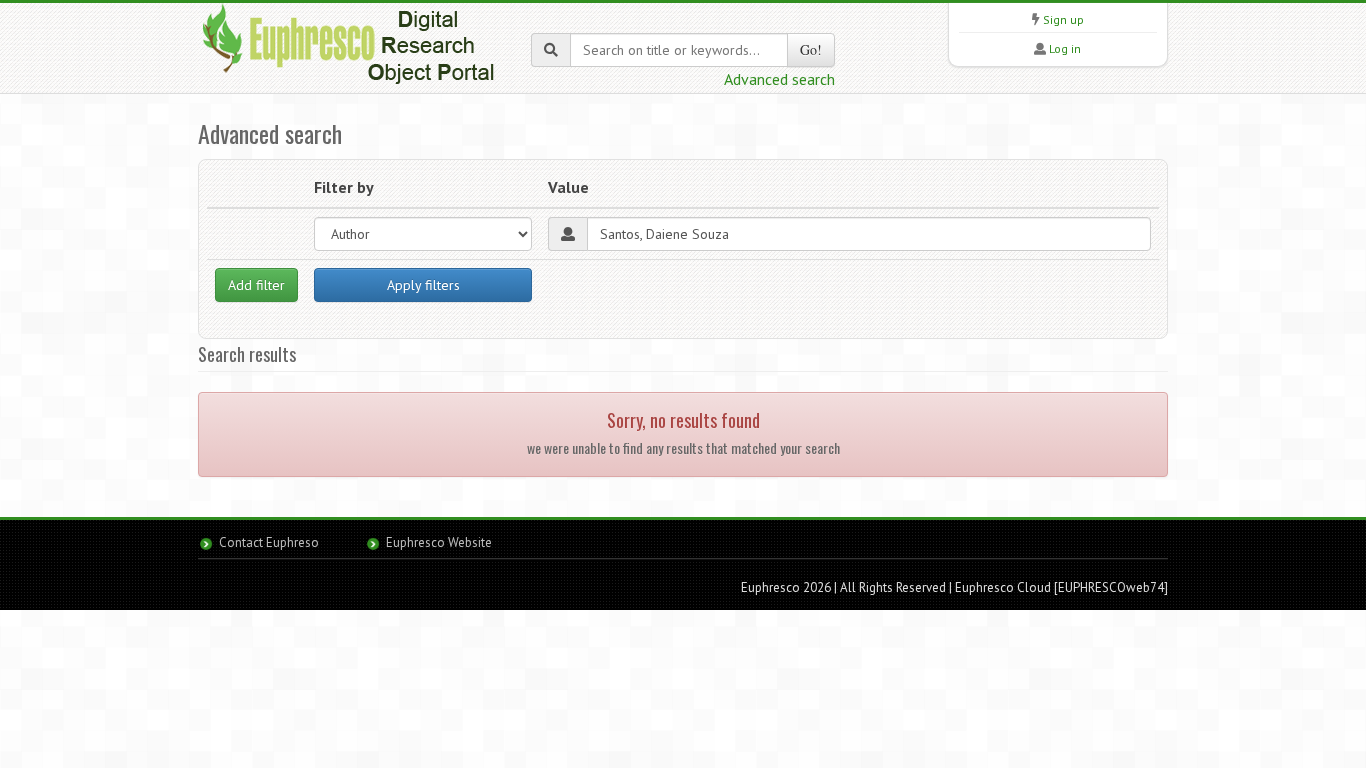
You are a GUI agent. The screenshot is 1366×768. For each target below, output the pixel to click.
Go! (811, 49)
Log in (1065, 48)
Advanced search (779, 79)
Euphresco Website (439, 542)
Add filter (256, 285)
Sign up (1063, 19)
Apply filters (423, 285)
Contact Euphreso (269, 542)
